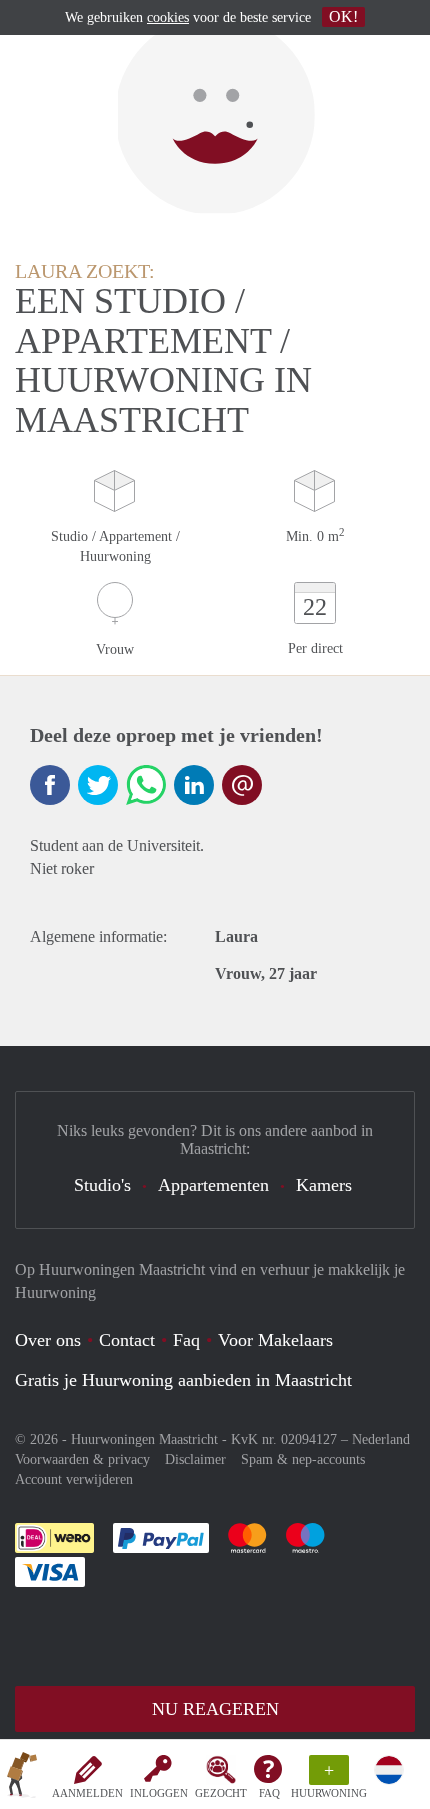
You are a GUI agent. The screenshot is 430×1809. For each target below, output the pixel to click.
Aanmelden (87, 1793)
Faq (186, 1340)
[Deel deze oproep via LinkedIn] (194, 785)
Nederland (381, 1439)
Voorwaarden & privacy (82, 1459)
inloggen (159, 1793)
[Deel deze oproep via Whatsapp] (146, 785)
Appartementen (213, 1185)
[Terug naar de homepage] (22, 1778)
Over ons (48, 1340)
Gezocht (221, 1793)
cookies (168, 17)
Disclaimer (195, 1459)
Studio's (102, 1185)
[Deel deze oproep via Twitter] (98, 785)
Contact (127, 1340)
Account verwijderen (74, 1479)
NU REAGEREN (215, 1709)
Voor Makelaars (275, 1340)
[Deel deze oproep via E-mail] (242, 785)
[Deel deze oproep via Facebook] (50, 785)
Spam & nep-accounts (303, 1459)
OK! (343, 16)
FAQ (269, 1793)
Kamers (324, 1185)
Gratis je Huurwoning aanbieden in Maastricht (183, 1380)
